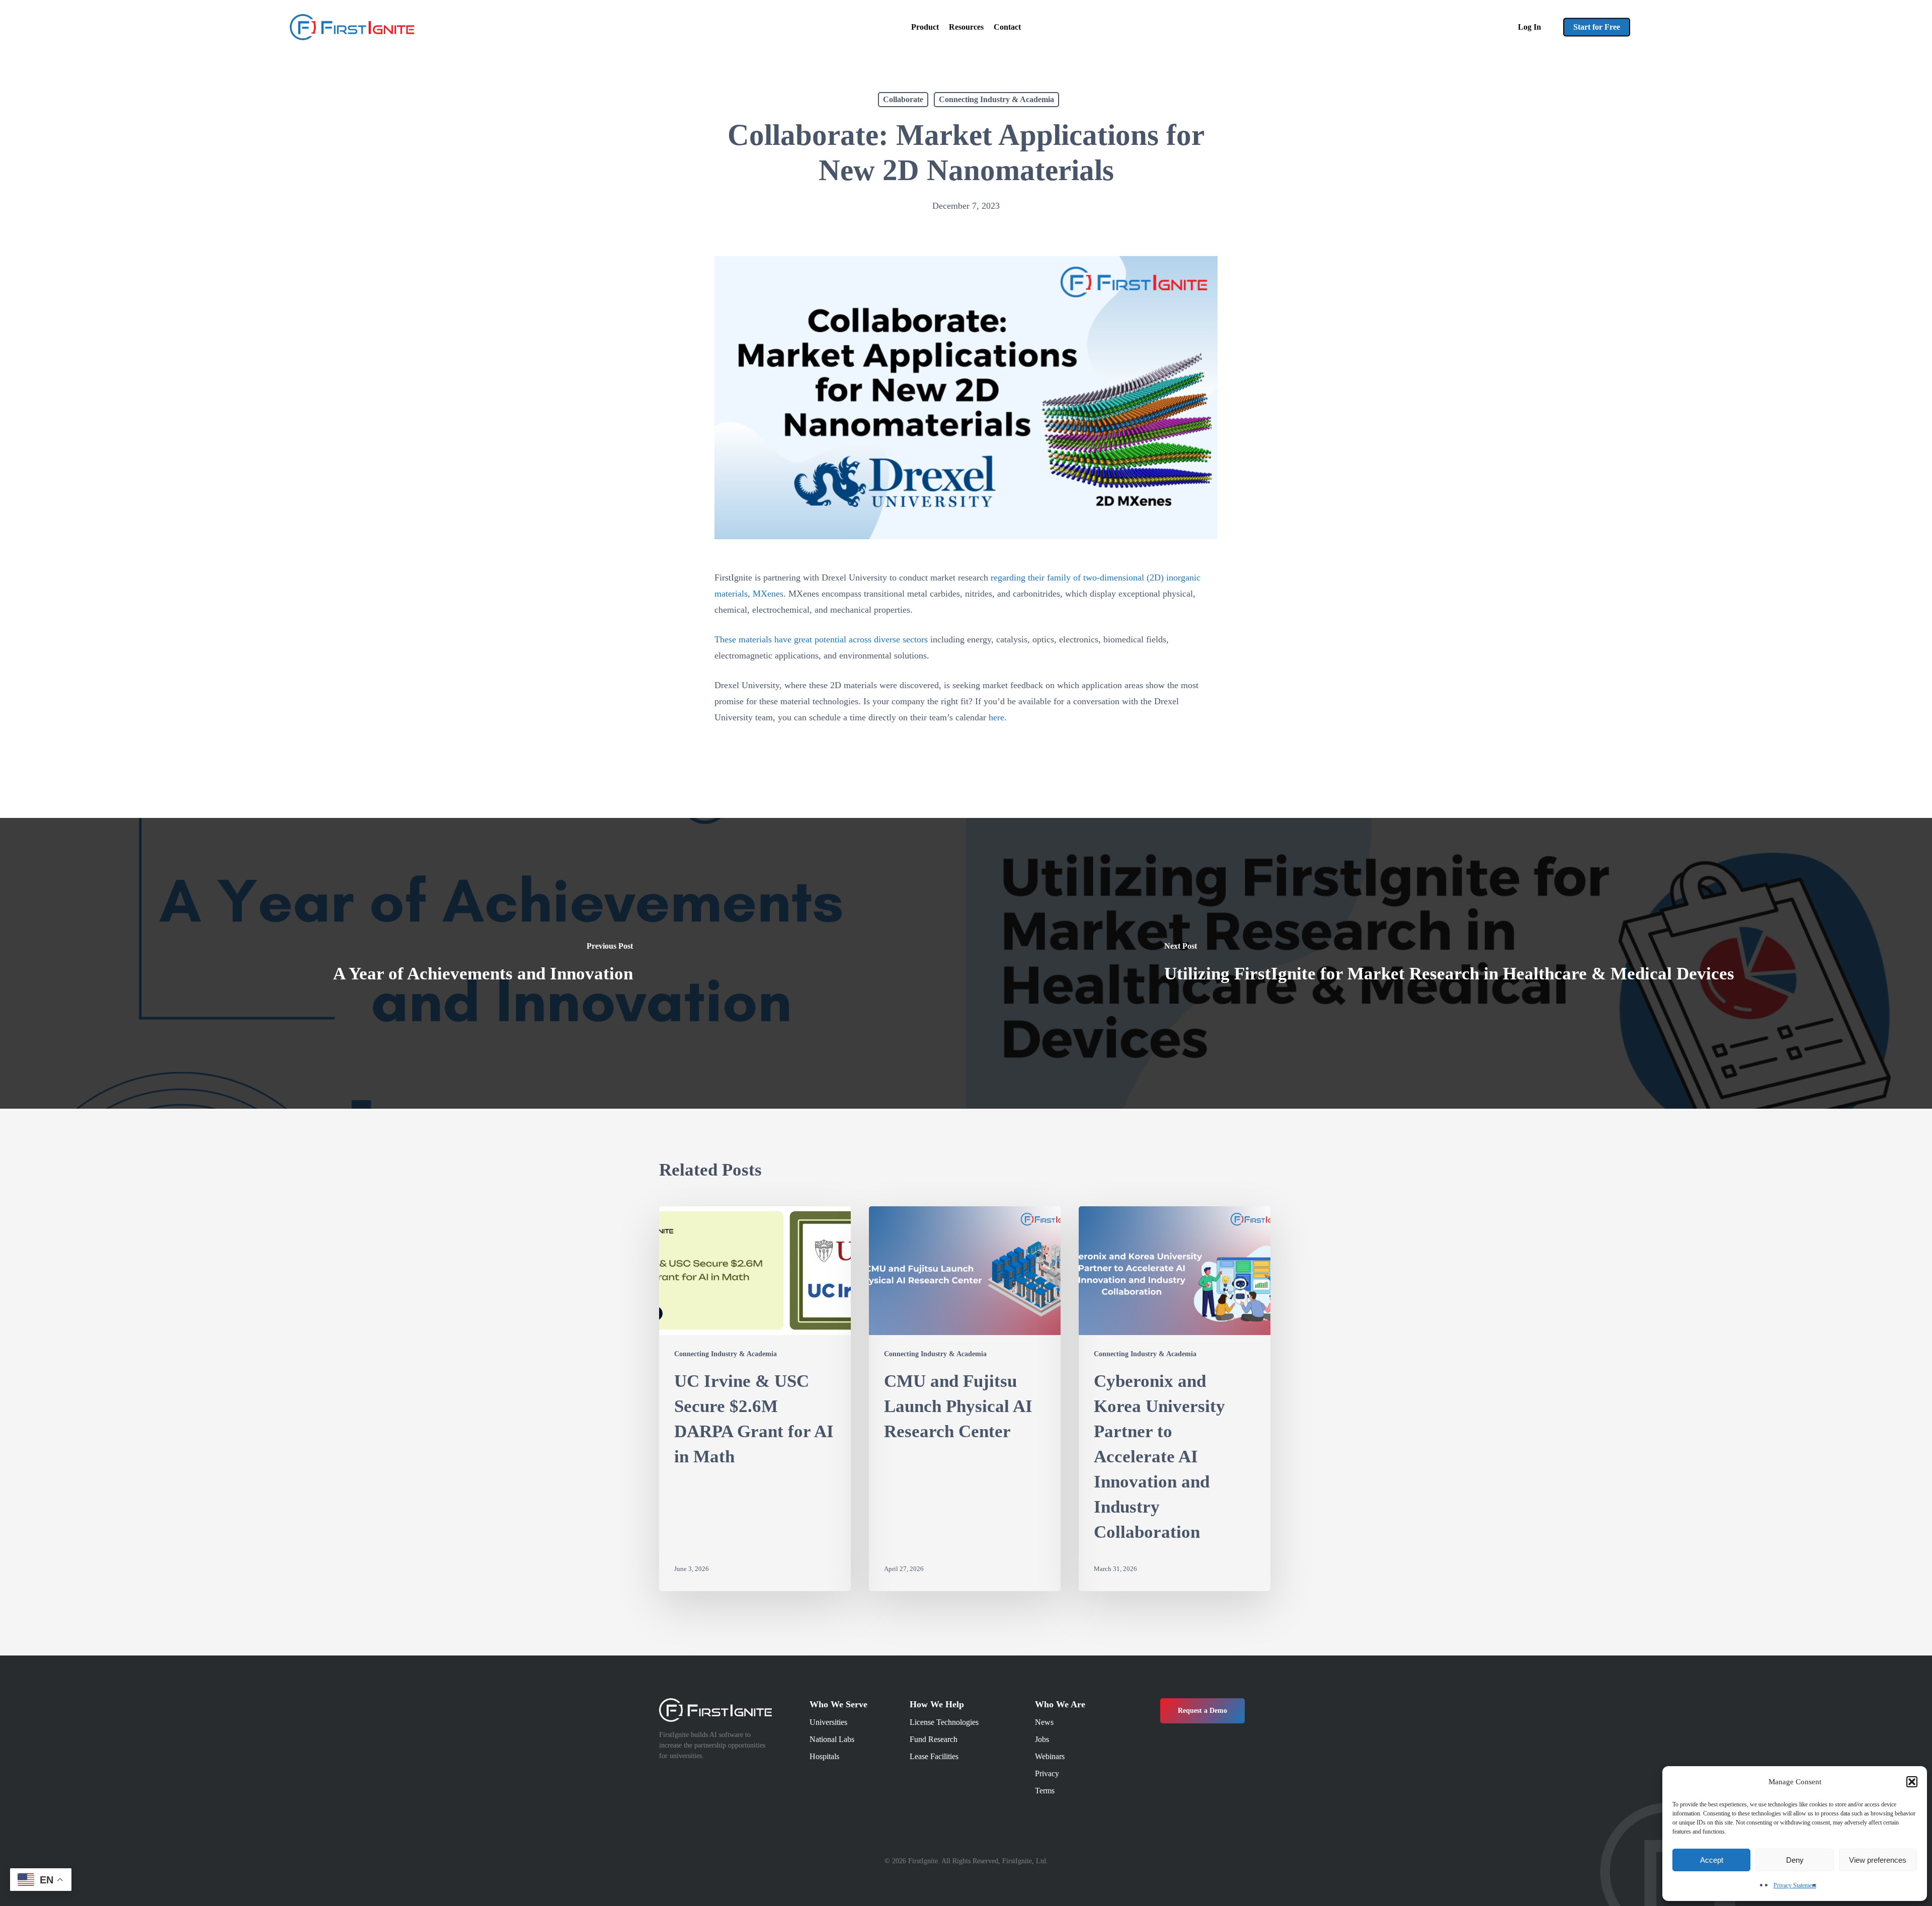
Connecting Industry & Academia (996, 99)
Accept (1712, 1860)
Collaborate (903, 99)
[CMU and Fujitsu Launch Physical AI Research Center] (965, 1399)
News (1044, 1722)
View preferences (1878, 1860)
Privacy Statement (1795, 1885)
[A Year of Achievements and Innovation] (483, 963)
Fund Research (934, 1739)
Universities (828, 1722)
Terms (1045, 1791)
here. (998, 717)
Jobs (1042, 1739)
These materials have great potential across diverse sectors (821, 639)
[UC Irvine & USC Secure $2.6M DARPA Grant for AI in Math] (755, 1399)
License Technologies (944, 1722)
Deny (1795, 1860)
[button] (1912, 1782)
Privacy (1047, 1773)
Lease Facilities (934, 1756)
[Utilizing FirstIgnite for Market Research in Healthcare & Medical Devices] (1449, 963)
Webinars (1050, 1756)
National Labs (832, 1739)
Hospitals (824, 1756)
